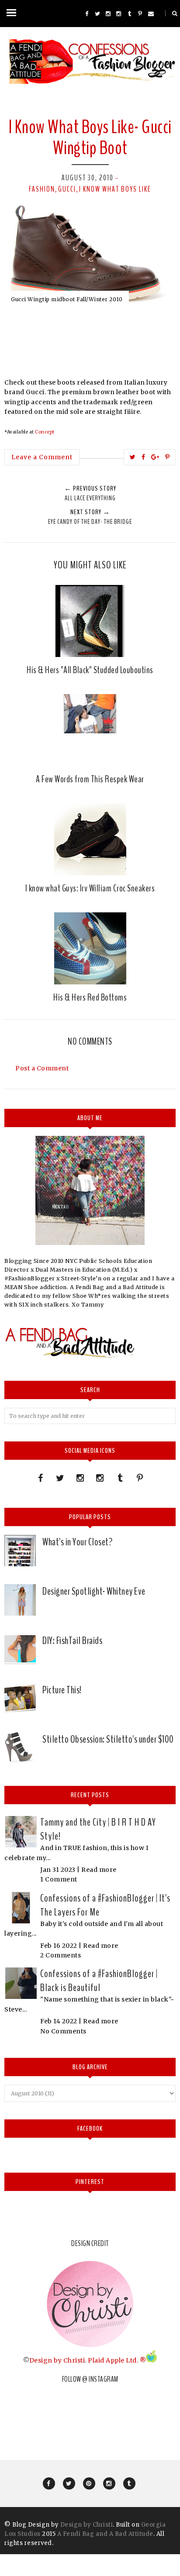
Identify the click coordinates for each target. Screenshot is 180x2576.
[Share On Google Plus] (155, 457)
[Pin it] (168, 457)
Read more (99, 1870)
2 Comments (61, 1955)
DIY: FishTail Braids (72, 1641)
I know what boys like (115, 189)
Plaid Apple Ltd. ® (117, 2360)
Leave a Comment (42, 457)
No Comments (63, 2031)
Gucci (67, 189)
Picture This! (62, 1690)
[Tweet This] (133, 457)
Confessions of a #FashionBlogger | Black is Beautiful (99, 1981)
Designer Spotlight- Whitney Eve (94, 1591)
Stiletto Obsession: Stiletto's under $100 (108, 1739)
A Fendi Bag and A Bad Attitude (105, 2534)
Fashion (42, 189)
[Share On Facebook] (144, 457)
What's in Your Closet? (77, 1542)
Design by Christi (57, 2360)
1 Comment (59, 1879)
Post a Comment (42, 1068)
